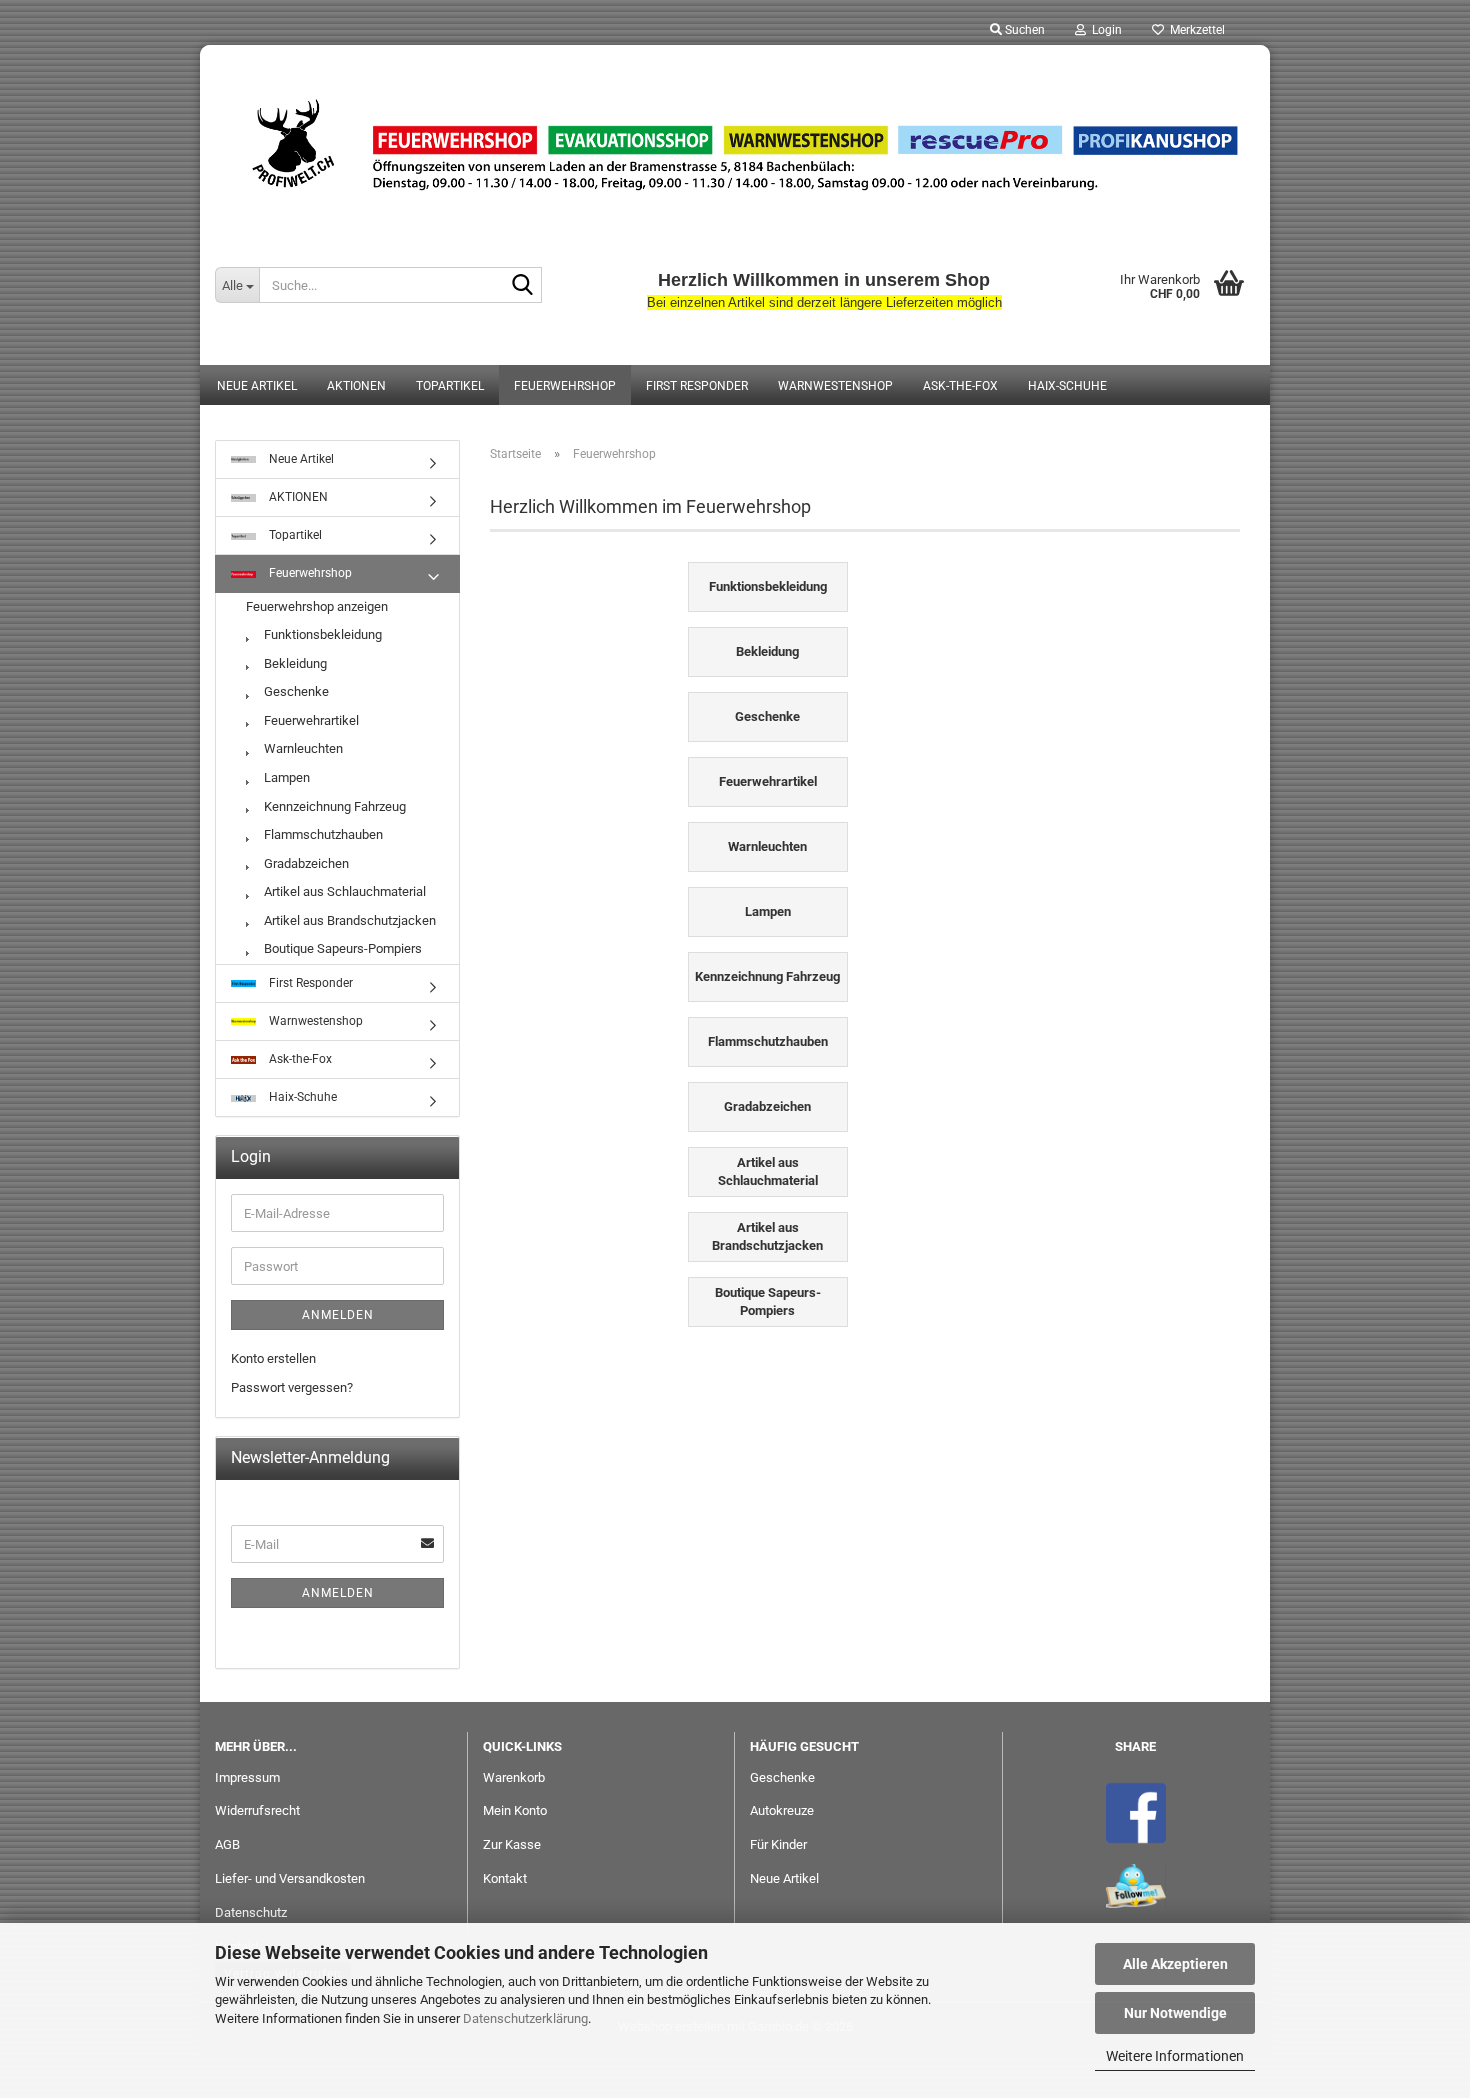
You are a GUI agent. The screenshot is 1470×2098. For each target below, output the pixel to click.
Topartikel (450, 386)
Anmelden (338, 1315)
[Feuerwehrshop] (735, 145)
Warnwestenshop (835, 386)
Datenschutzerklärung (525, 2018)
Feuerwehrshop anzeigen (317, 606)
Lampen (285, 777)
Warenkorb (514, 1777)
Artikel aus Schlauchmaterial (343, 891)
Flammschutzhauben (322, 834)
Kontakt (505, 1878)
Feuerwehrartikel (310, 720)
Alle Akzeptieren (1175, 1964)
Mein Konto (515, 1810)
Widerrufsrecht (257, 1810)
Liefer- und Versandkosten (290, 1878)
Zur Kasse (512, 1844)
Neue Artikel (257, 386)
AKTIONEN (356, 386)
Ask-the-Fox (960, 386)
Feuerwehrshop (565, 386)
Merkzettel (1194, 30)
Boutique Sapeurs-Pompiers (341, 948)
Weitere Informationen (1175, 2056)
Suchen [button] (1023, 30)
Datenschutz (251, 1912)
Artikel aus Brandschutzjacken (348, 920)
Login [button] (1104, 30)
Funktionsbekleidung (321, 634)
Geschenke (295, 691)
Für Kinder (778, 1844)
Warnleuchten (302, 748)
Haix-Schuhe (1067, 386)
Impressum (247, 1777)
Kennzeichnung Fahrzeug (333, 806)
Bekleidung (294, 663)
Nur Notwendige (1175, 2013)
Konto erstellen (273, 1358)
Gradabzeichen (305, 863)
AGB (227, 1844)
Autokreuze (782, 1810)
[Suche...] (523, 286)
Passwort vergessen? (292, 1387)
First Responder (697, 386)
